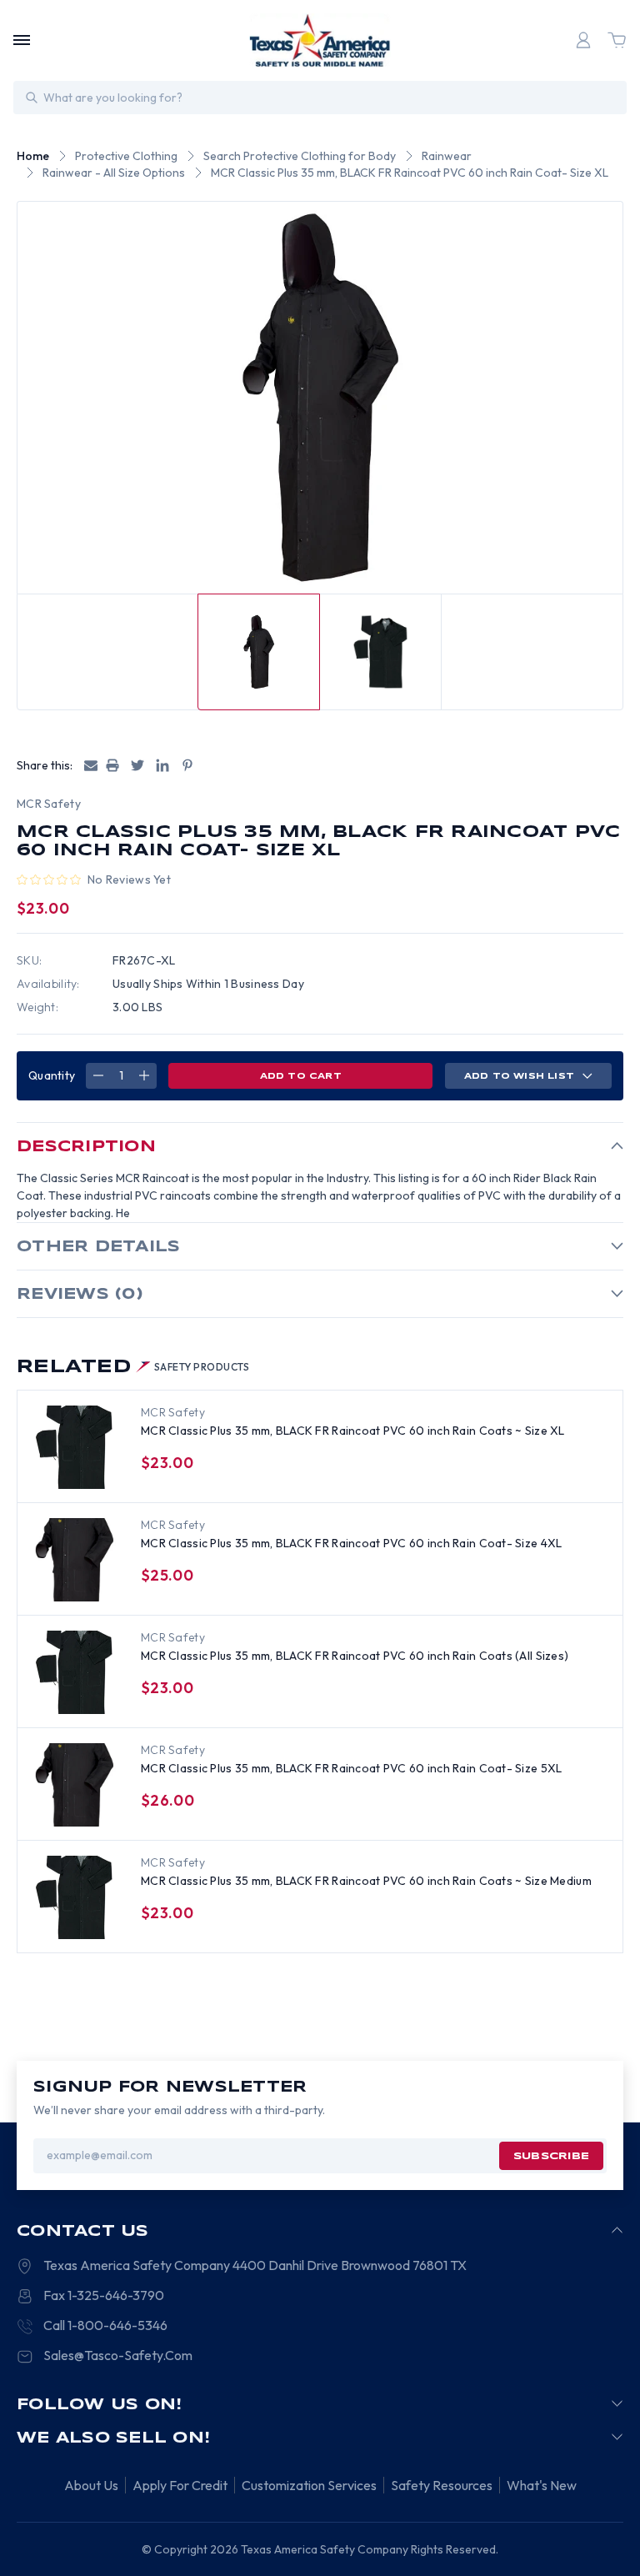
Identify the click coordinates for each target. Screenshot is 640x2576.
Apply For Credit (180, 2485)
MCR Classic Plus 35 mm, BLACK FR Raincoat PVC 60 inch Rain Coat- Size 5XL (351, 1768)
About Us (91, 2485)
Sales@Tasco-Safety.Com (118, 2355)
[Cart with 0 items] (617, 40)
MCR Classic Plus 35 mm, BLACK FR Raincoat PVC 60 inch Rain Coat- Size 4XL (351, 1543)
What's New (542, 2485)
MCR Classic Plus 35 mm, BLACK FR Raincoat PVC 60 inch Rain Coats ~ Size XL (353, 1431)
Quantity (52, 1075)
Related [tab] (133, 1367)
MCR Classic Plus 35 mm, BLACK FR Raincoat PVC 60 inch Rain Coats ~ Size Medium (366, 1881)
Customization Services (309, 2485)
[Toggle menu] (22, 40)
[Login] (583, 40)
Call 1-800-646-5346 (105, 2325)
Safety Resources (442, 2485)
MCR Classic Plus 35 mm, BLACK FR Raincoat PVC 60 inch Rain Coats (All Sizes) (355, 1656)
